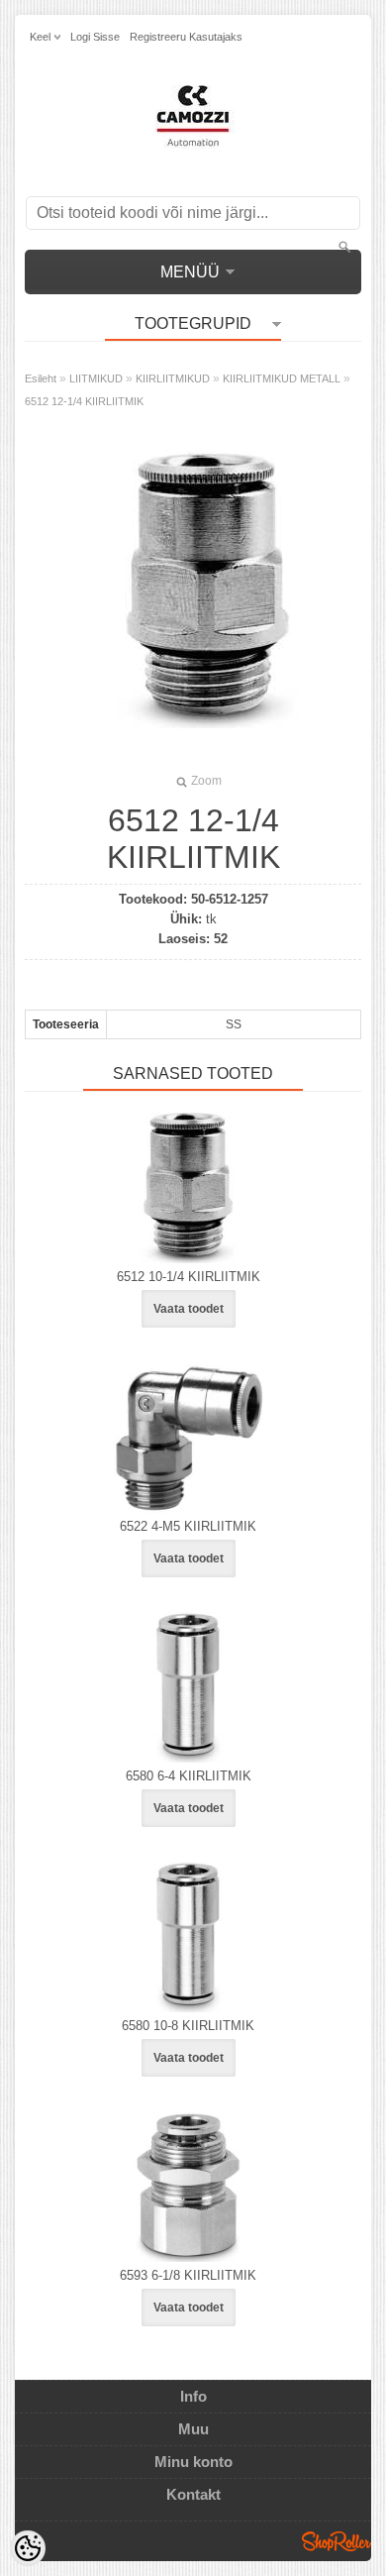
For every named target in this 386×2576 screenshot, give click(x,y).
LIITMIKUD (96, 378)
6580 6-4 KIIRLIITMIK (189, 1776)
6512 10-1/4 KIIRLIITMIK (189, 1277)
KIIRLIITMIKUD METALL (282, 378)
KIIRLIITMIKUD (173, 378)
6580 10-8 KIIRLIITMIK (188, 2026)
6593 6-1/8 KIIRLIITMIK (188, 2275)
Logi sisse (95, 37)
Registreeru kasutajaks (186, 37)
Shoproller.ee (337, 2541)
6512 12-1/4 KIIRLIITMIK (84, 401)
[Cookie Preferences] (28, 2548)
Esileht (41, 378)
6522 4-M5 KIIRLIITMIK (188, 1526)
